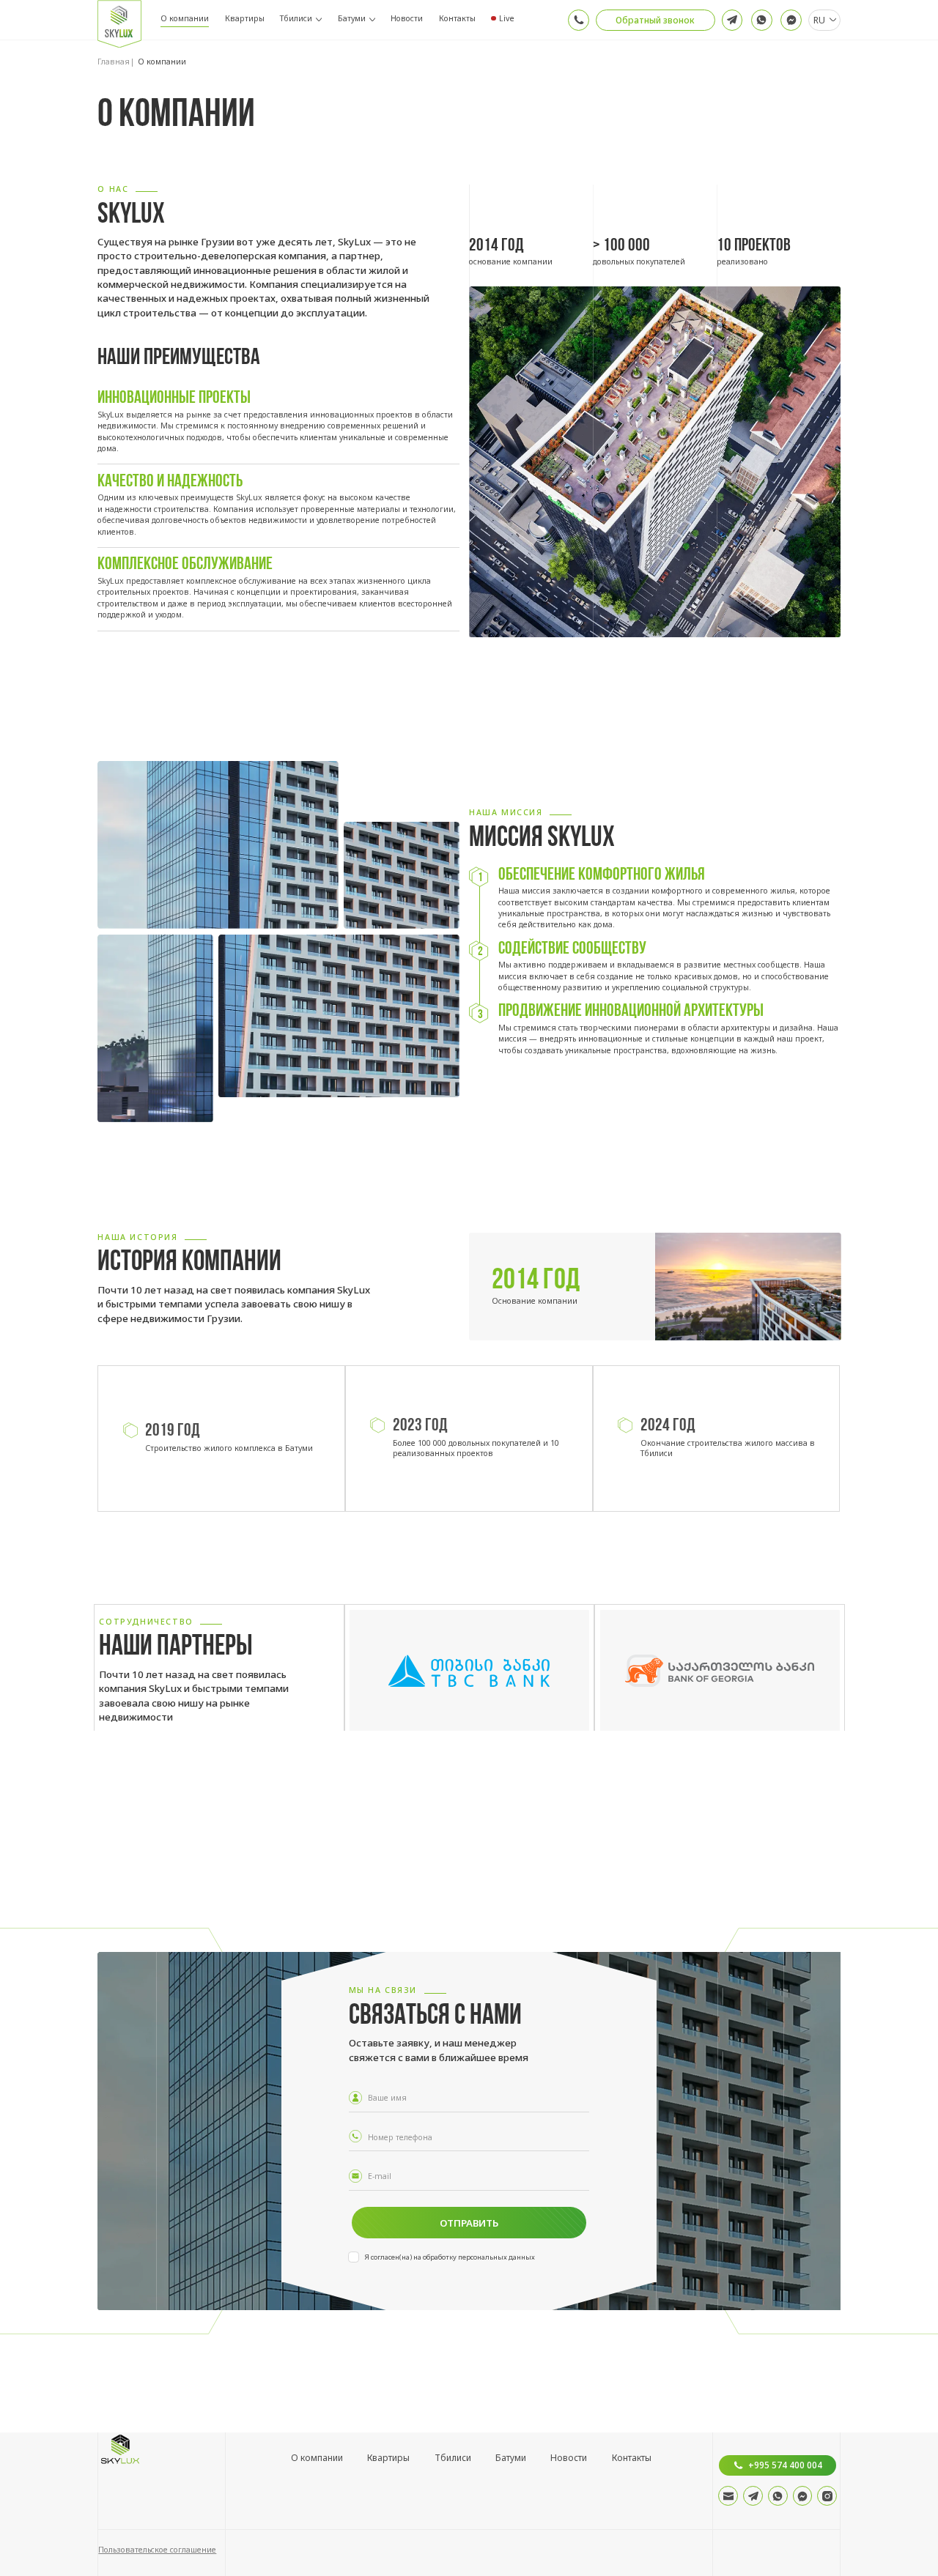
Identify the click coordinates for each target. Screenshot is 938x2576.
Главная (114, 62)
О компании (185, 18)
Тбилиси (296, 18)
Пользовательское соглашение (157, 2550)
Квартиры (245, 18)
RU (819, 20)
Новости (407, 18)
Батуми (352, 18)
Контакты (457, 18)
